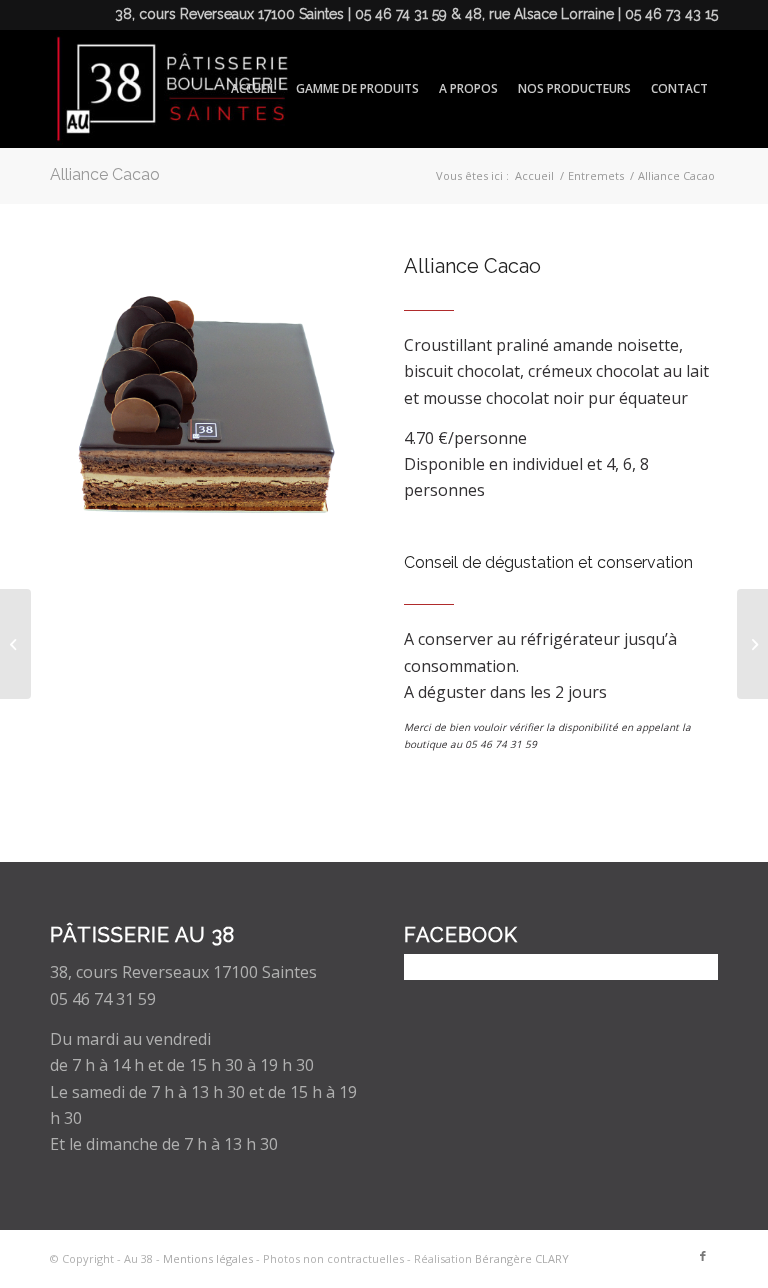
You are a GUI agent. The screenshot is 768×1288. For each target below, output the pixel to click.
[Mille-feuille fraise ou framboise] (15, 644)
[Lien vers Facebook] (703, 1256)
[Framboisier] (752, 644)
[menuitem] (253, 89)
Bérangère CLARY (522, 1258)
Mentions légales (208, 1258)
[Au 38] (169, 89)
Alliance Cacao (105, 174)
